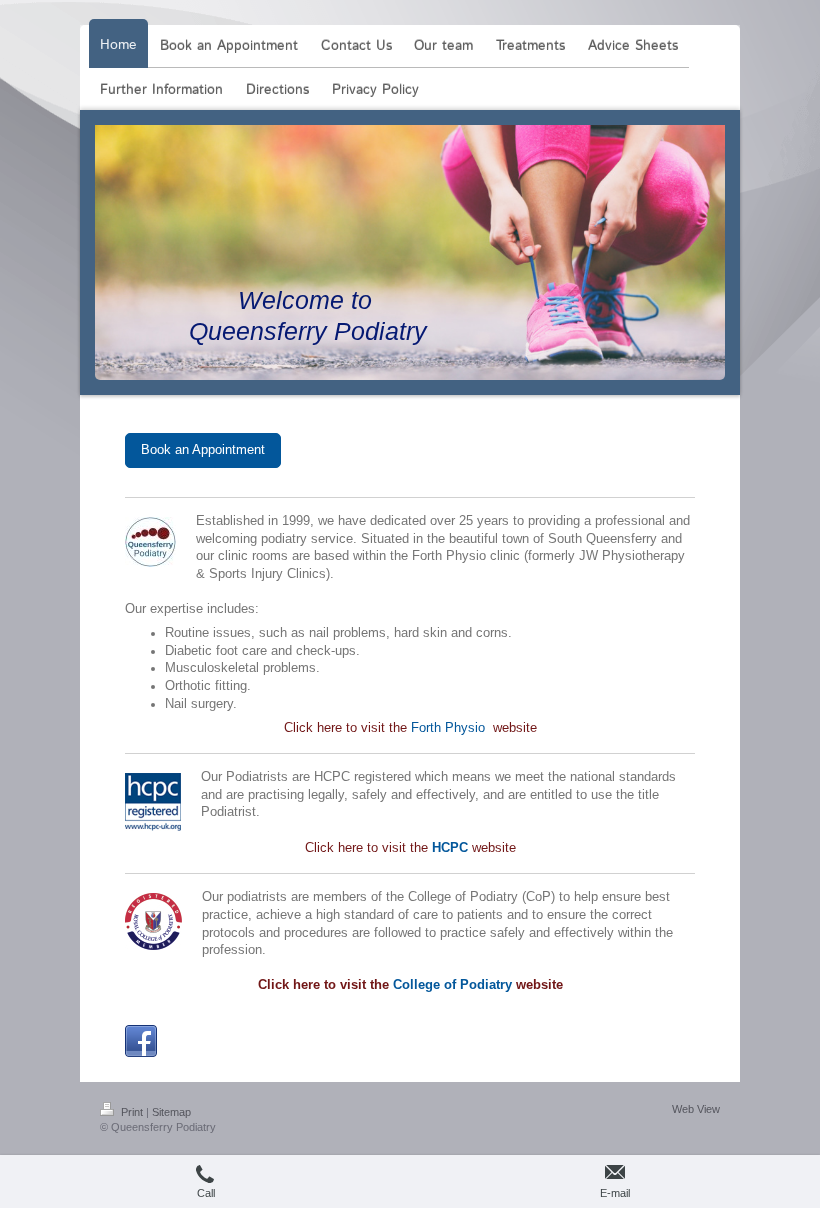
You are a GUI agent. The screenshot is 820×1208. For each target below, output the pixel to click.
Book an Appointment (203, 450)
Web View (696, 1109)
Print (132, 1112)
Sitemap (171, 1112)
